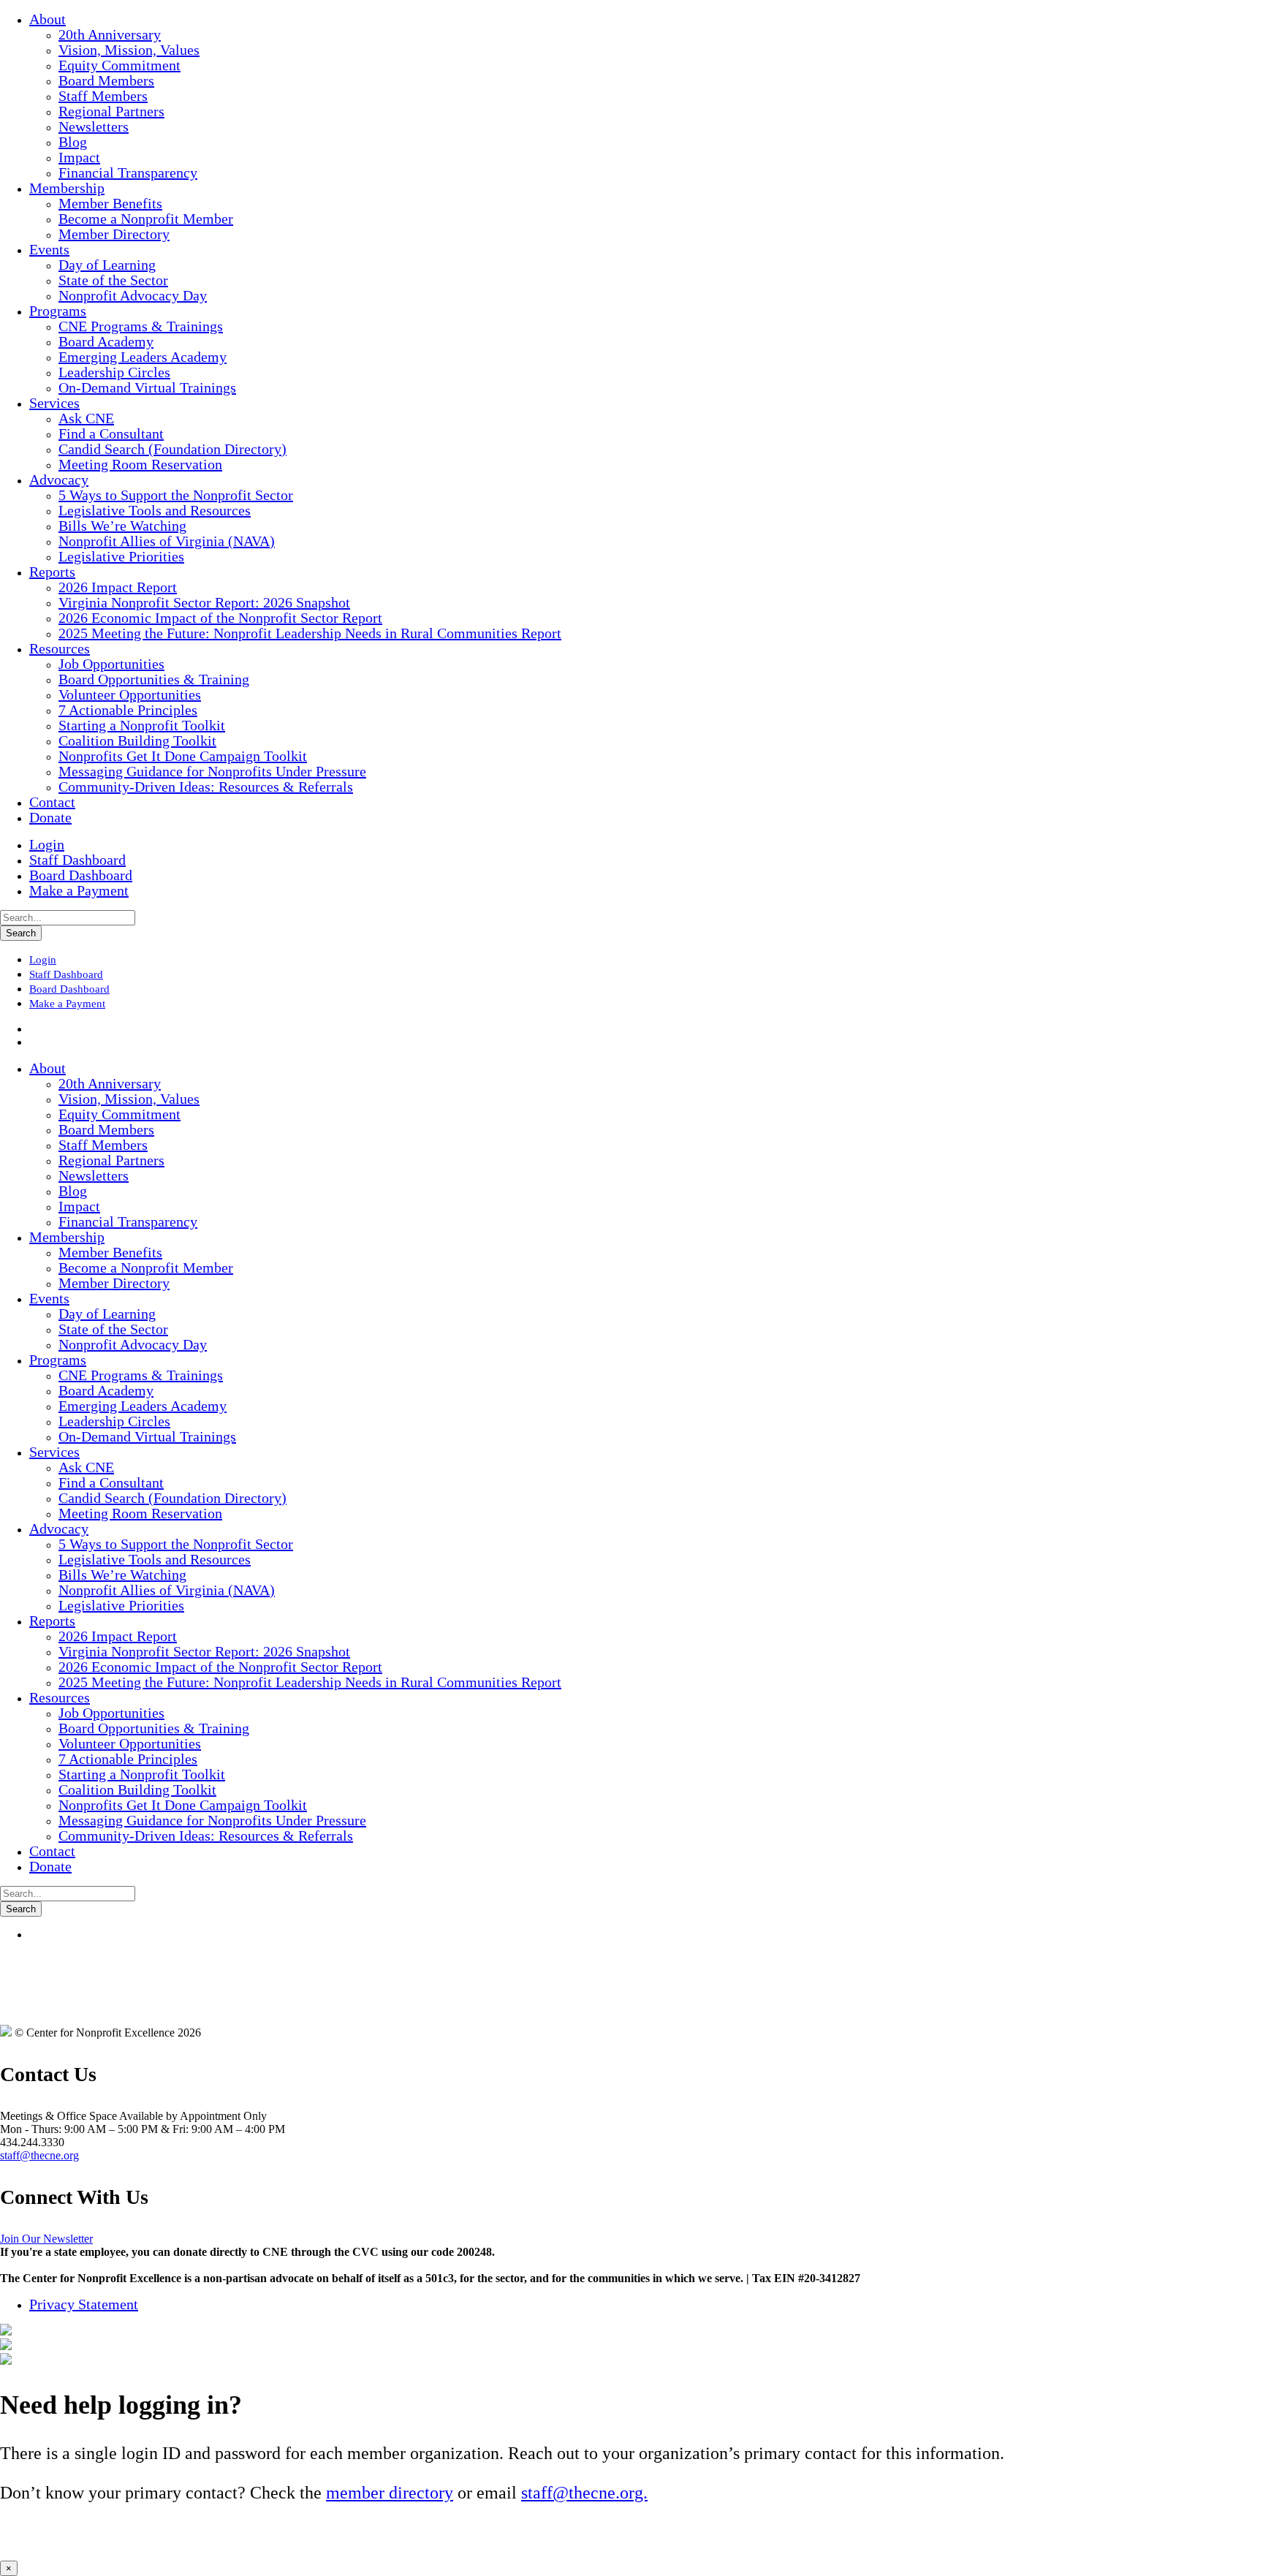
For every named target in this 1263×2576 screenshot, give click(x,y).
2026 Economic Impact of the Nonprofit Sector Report (220, 618)
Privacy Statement (84, 2304)
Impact (79, 157)
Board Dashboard (81, 875)
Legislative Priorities (121, 556)
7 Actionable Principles (128, 710)
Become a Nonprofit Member (146, 219)
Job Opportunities (111, 664)
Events (49, 249)
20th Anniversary (110, 34)
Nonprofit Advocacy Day (133, 295)
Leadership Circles (114, 372)
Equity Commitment (120, 65)
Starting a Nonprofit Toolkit (142, 725)
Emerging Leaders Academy (143, 357)
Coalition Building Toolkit (137, 740)
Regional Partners (111, 111)
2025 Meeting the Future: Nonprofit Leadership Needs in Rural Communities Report (310, 633)
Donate (50, 817)
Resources (60, 648)
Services (54, 403)
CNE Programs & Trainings (141, 326)
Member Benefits (110, 203)
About (48, 19)
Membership (67, 188)
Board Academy (106, 341)
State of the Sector (113, 280)
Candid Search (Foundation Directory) (172, 449)
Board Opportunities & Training (154, 679)
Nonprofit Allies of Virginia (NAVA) (167, 541)
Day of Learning (107, 265)
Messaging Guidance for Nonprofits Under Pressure (212, 771)
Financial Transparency (128, 173)
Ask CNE (86, 418)
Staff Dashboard (77, 860)
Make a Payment (79, 890)
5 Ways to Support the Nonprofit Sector (176, 495)
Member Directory (114, 234)
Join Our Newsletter (46, 2239)
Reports (52, 572)
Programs (58, 311)
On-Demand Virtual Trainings (147, 387)
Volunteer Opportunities (130, 694)
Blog (73, 142)
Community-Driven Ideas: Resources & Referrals (206, 787)
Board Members (106, 80)
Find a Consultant (111, 433)
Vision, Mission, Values (129, 50)
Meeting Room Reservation (140, 464)
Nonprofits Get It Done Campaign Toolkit (183, 756)
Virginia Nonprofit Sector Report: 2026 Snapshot (204, 602)
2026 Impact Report (118, 587)
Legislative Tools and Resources (155, 510)
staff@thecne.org (39, 2155)
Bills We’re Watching (122, 526)
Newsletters (94, 126)
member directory (390, 2493)
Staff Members (103, 96)
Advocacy (59, 480)
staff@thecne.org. (584, 2493)
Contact (52, 802)
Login (47, 844)
